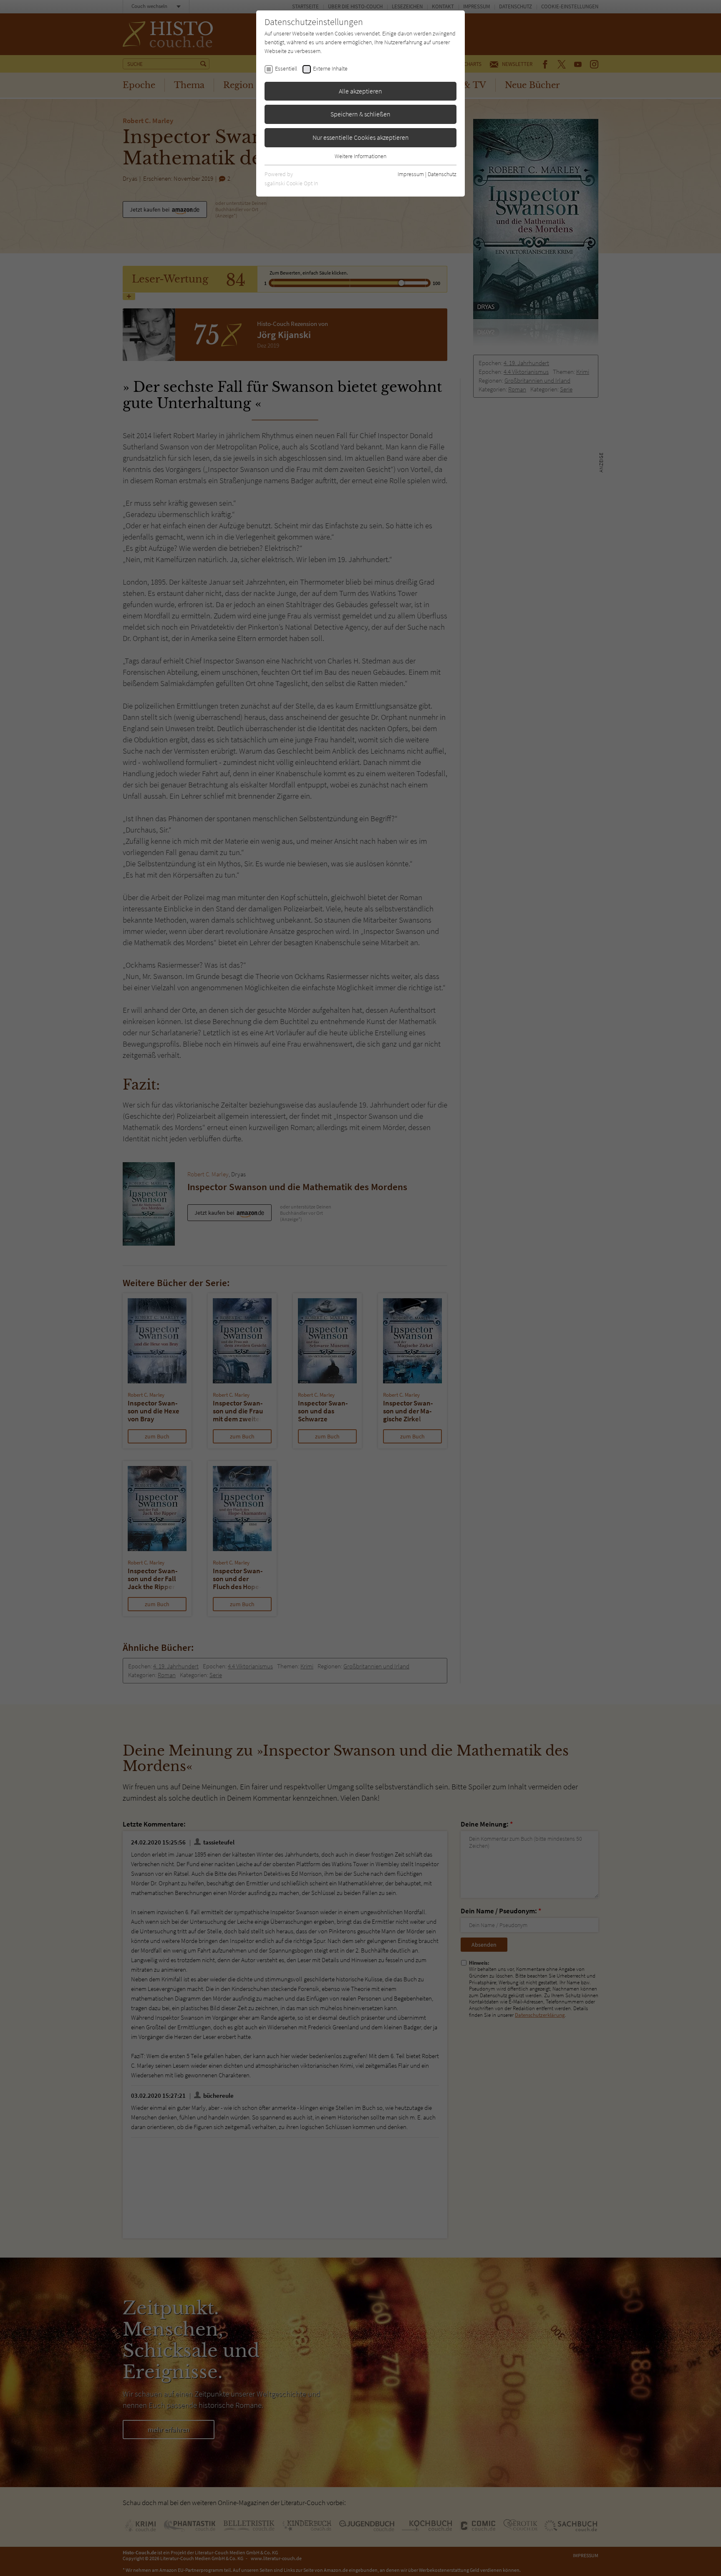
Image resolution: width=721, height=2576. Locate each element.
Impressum (411, 174)
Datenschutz (442, 174)
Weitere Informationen (360, 156)
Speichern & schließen (360, 114)
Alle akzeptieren (360, 91)
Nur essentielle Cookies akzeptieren (361, 137)
